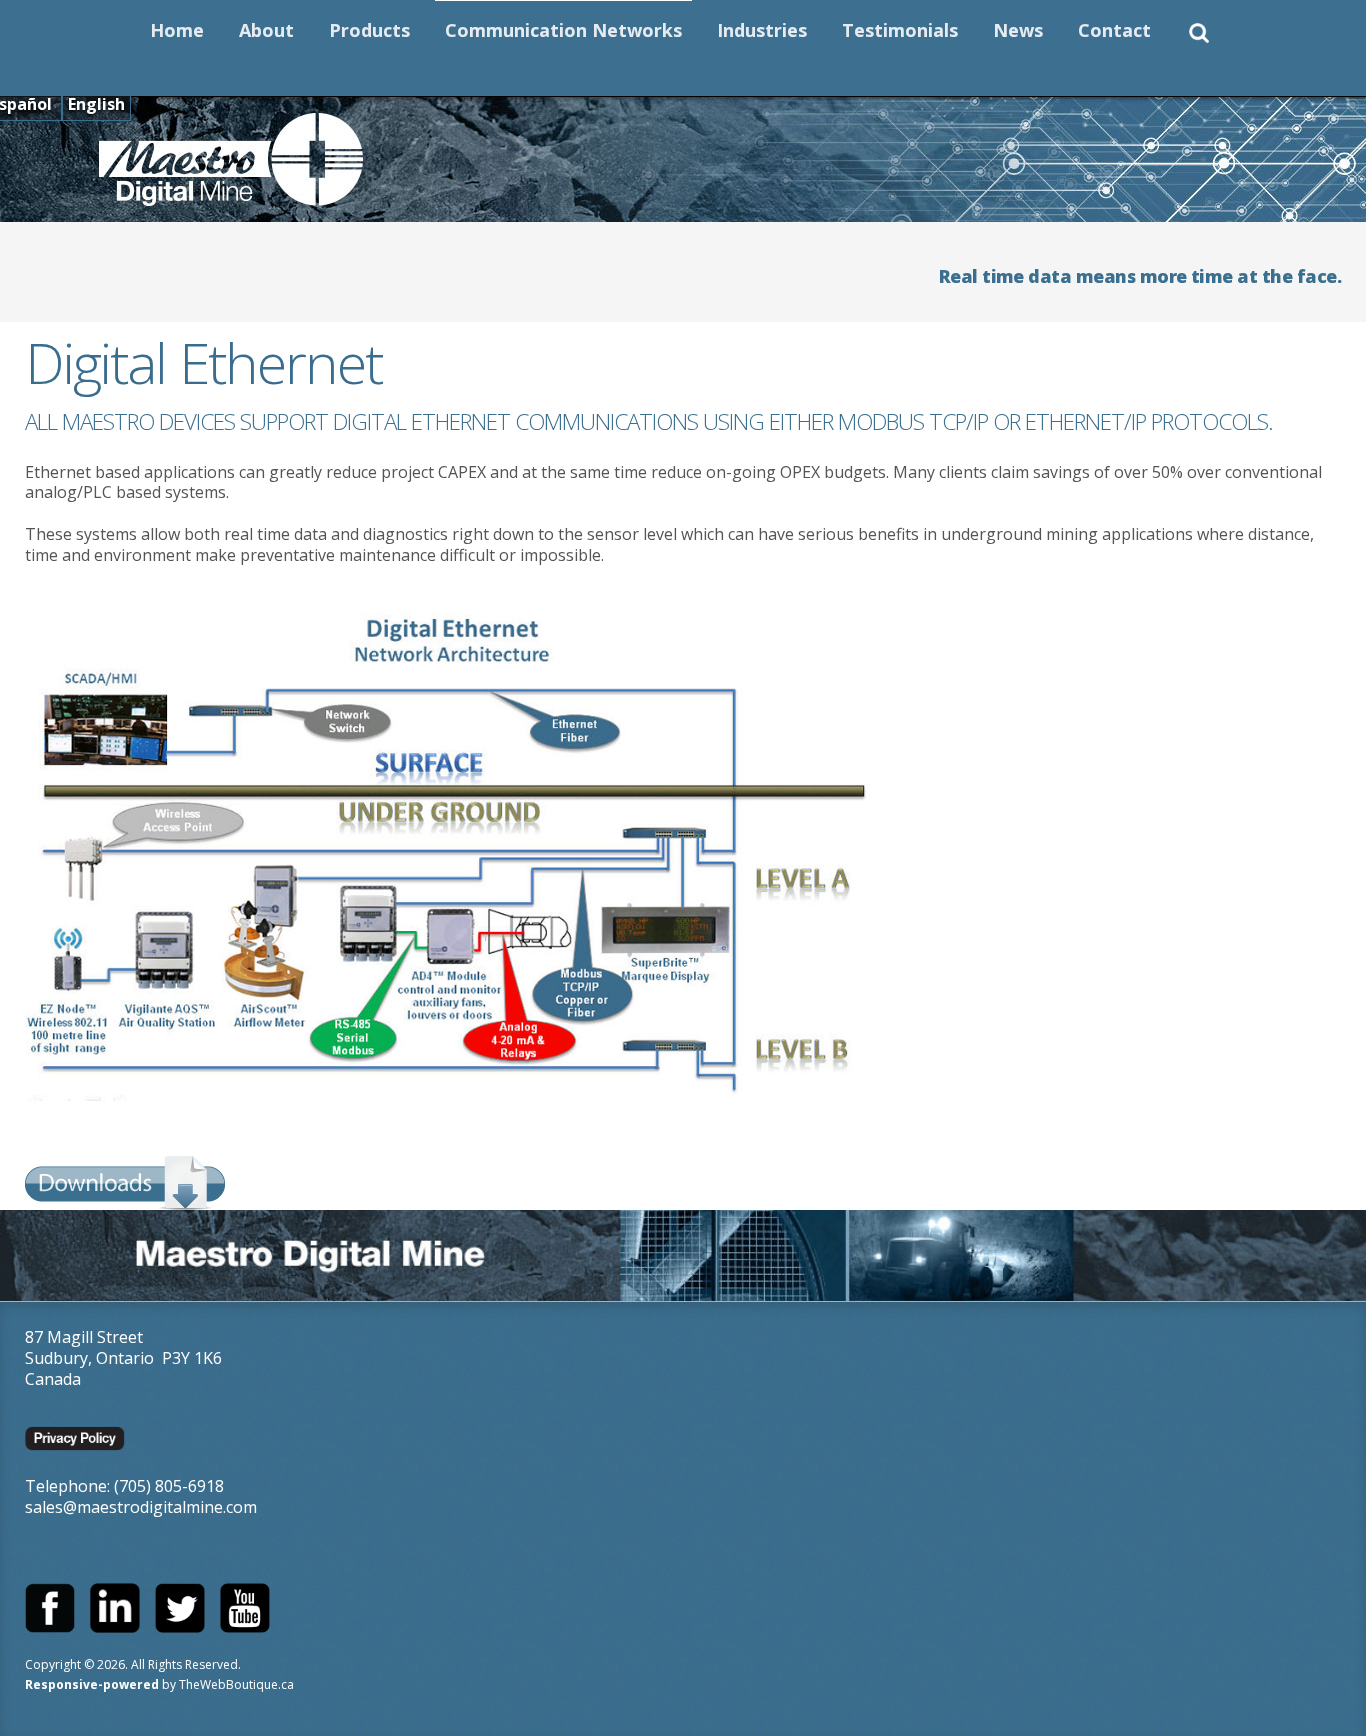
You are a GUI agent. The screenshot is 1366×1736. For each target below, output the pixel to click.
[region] (683, 1255)
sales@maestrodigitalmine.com (141, 1507)
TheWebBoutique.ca (236, 1684)
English (96, 104)
